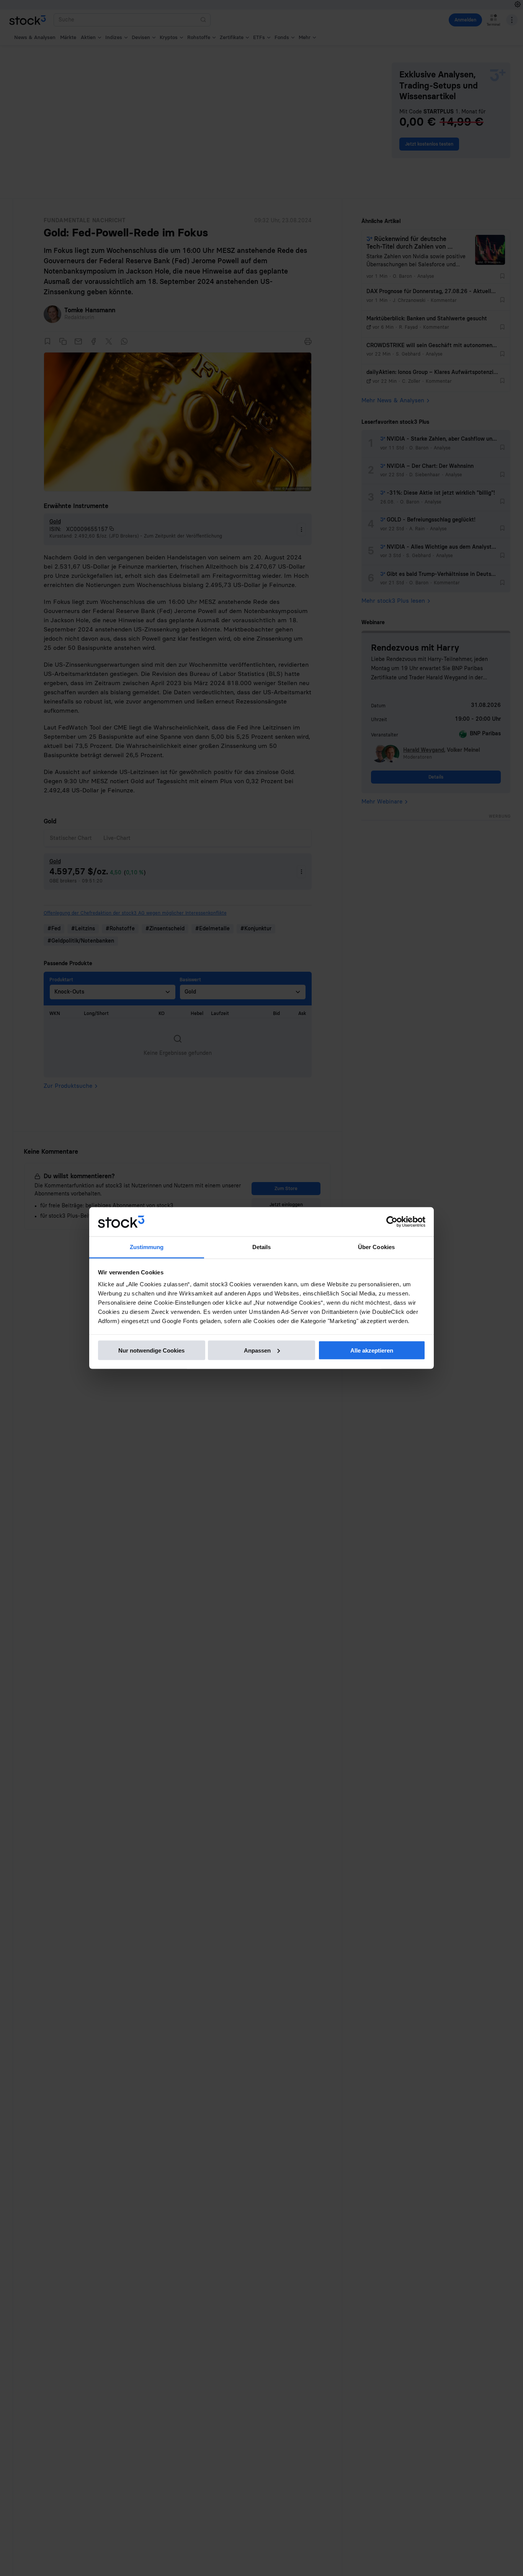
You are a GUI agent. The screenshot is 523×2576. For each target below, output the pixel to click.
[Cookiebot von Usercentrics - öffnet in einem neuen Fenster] (392, 1222)
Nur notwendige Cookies (151, 1350)
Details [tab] (262, 1247)
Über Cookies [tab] (376, 1247)
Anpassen (257, 1350)
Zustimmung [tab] (147, 1247)
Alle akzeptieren (372, 1350)
